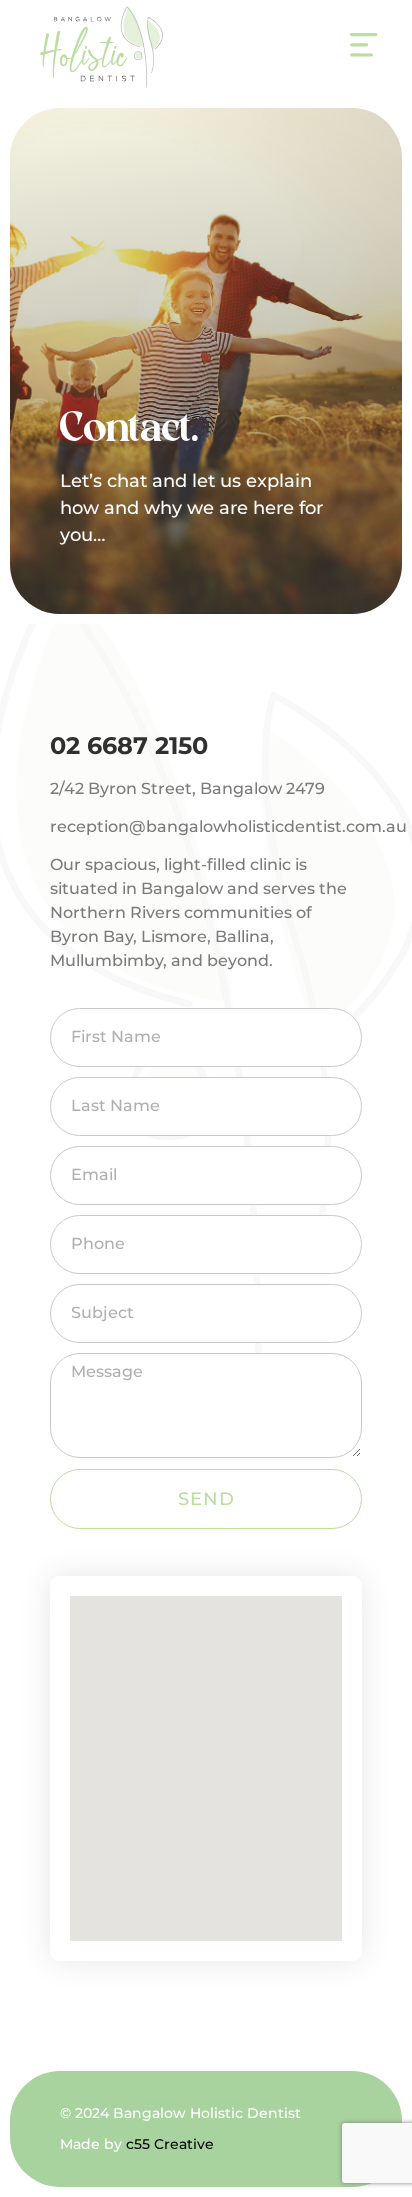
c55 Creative (170, 2144)
